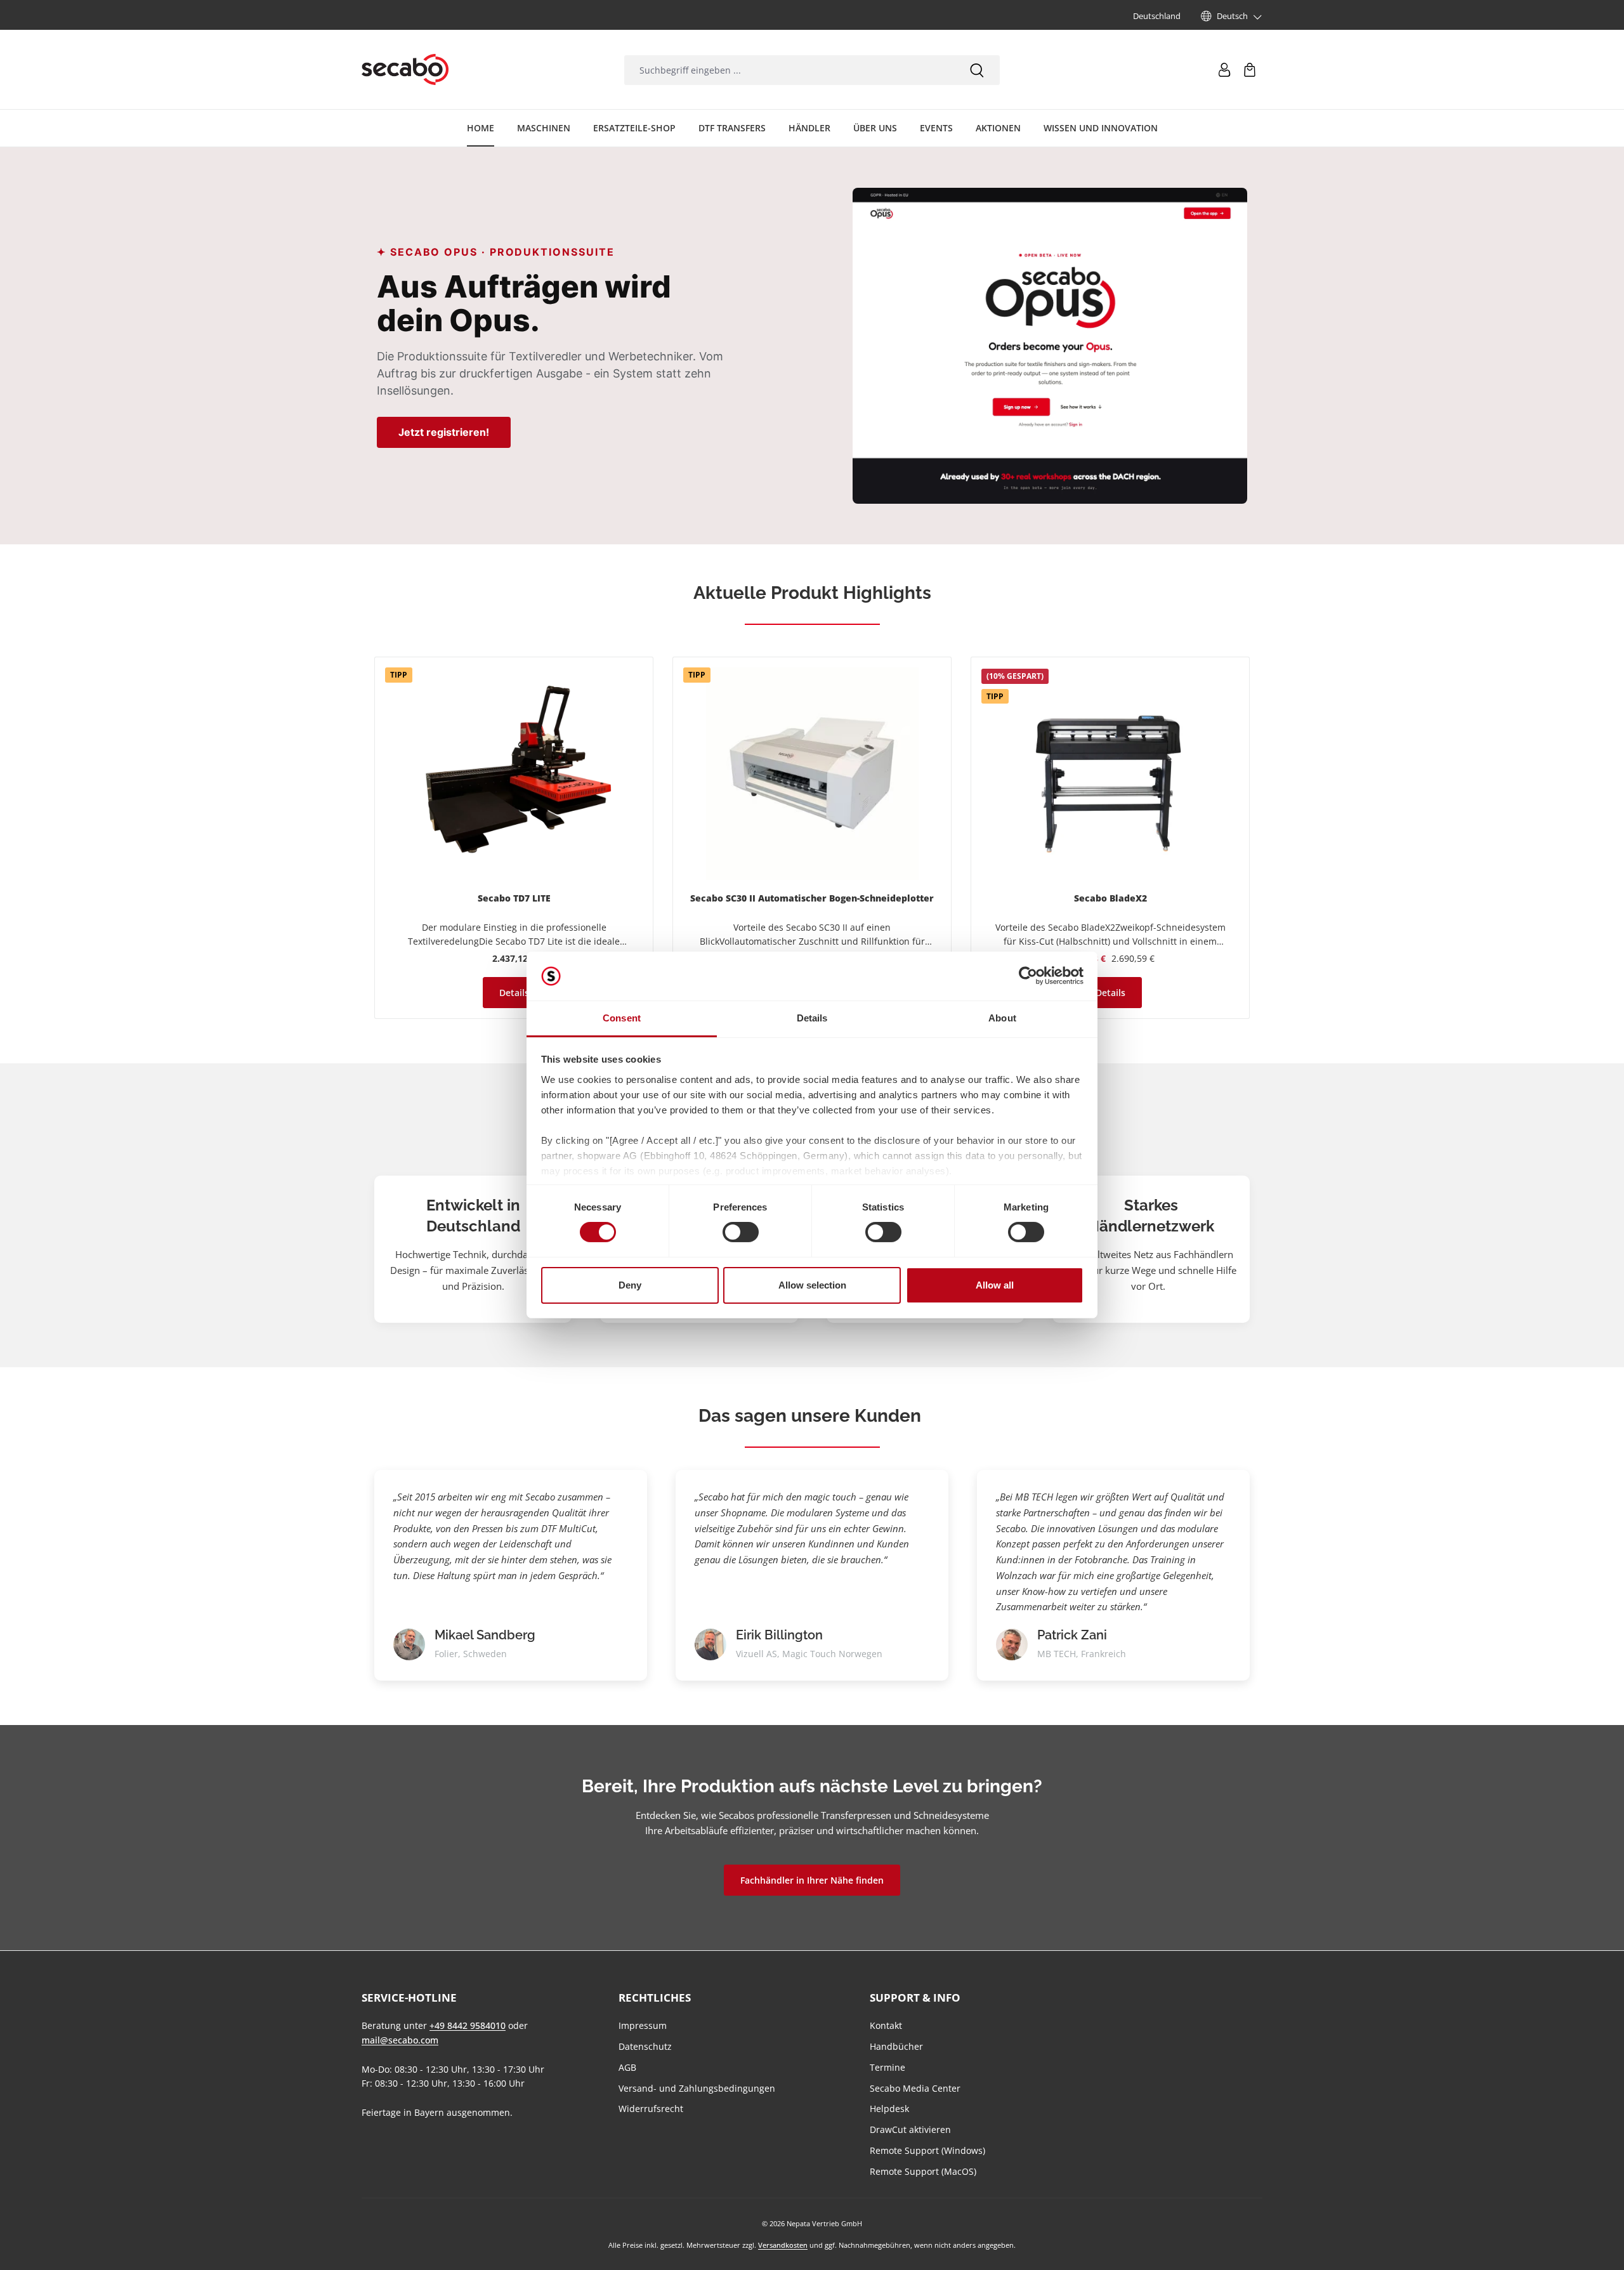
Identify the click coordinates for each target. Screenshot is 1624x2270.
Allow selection (812, 1285)
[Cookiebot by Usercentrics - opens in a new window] (1028, 976)
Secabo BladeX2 (1110, 898)
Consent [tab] (622, 1018)
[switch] (741, 1232)
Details (514, 993)
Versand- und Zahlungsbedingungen (697, 2088)
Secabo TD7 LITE (514, 898)
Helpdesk (889, 2109)
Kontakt (886, 2025)
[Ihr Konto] (1224, 70)
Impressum (643, 2025)
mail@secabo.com (400, 2040)
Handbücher (896, 2046)
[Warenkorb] (1250, 70)
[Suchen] (977, 70)
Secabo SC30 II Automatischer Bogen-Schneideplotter (812, 898)
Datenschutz (645, 2046)
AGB (627, 2067)
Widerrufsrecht (651, 2109)
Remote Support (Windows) (927, 2150)
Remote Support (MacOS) (923, 2171)
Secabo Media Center (915, 2088)
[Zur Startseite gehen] (405, 70)
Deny (630, 1285)
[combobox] (789, 70)
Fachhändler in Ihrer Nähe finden (812, 1880)
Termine (887, 2067)
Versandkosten (783, 2245)
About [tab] (1002, 1018)
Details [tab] (812, 1018)
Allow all (995, 1285)
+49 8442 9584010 (468, 2025)
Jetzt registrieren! (444, 432)
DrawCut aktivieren (910, 2129)
